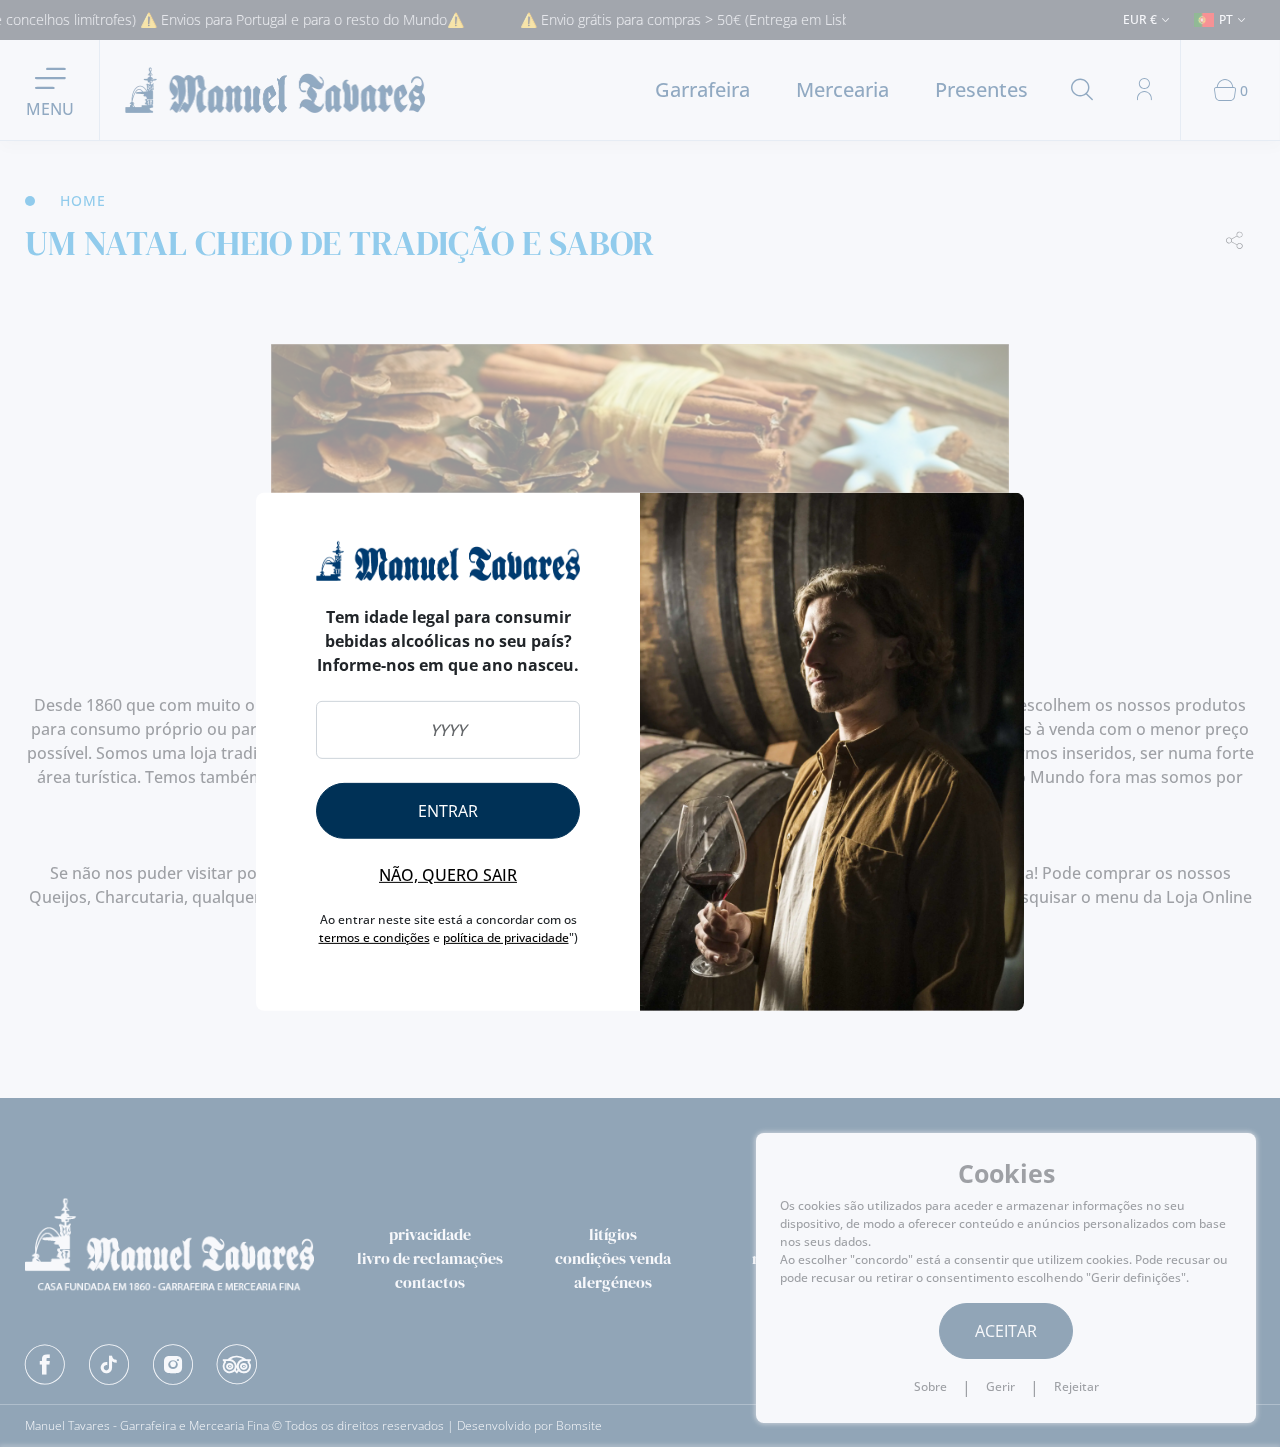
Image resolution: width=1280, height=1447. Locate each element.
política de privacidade (506, 937)
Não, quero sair (448, 875)
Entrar (448, 811)
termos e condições (374, 937)
